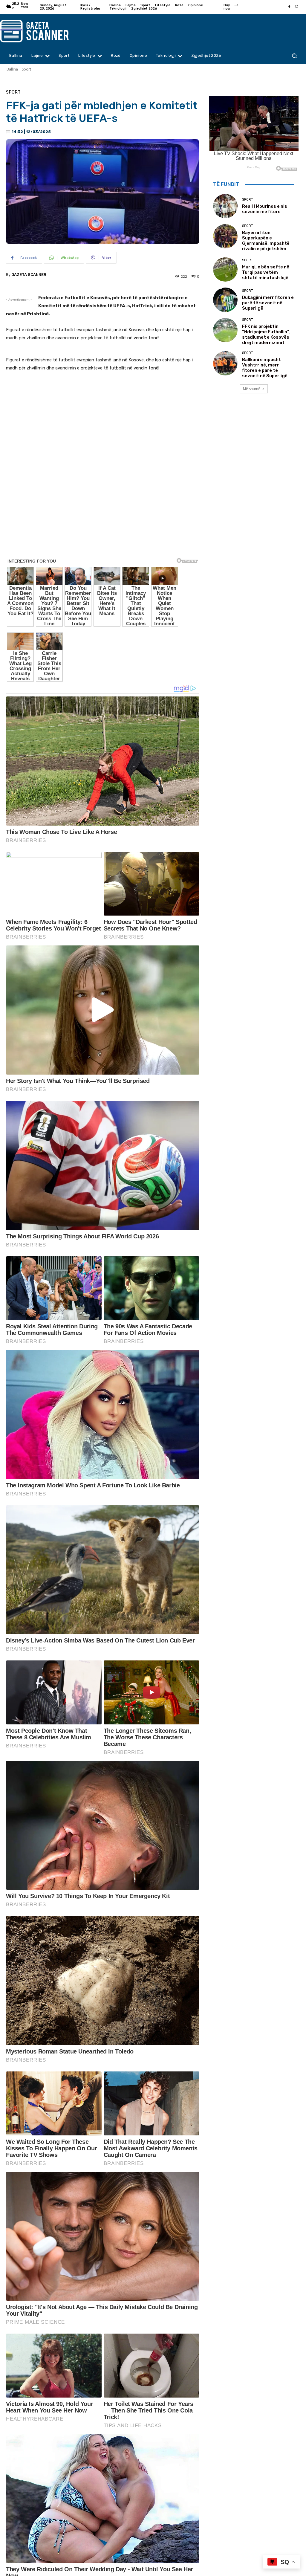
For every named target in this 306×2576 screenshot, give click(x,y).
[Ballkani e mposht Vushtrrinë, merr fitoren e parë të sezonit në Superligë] (225, 363)
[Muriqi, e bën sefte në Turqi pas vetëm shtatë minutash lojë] (225, 269)
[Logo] (38, 31)
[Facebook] (289, 7)
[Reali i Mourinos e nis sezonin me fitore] (225, 206)
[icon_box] (231, 7)
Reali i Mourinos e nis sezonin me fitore (265, 209)
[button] (294, 56)
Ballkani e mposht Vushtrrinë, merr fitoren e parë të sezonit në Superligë (265, 368)
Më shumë (252, 389)
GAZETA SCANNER (29, 275)
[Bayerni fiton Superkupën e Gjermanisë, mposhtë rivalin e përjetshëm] (225, 236)
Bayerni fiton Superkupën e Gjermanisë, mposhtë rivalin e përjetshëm (266, 241)
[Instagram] (296, 7)
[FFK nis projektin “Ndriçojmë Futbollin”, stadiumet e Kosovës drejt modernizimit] (225, 330)
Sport (26, 69)
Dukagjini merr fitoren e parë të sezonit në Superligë (268, 303)
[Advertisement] (103, 545)
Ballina (12, 69)
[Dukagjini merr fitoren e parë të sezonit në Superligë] (225, 300)
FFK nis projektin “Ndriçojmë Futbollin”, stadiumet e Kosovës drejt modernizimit (266, 334)
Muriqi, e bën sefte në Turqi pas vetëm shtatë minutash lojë (266, 272)
